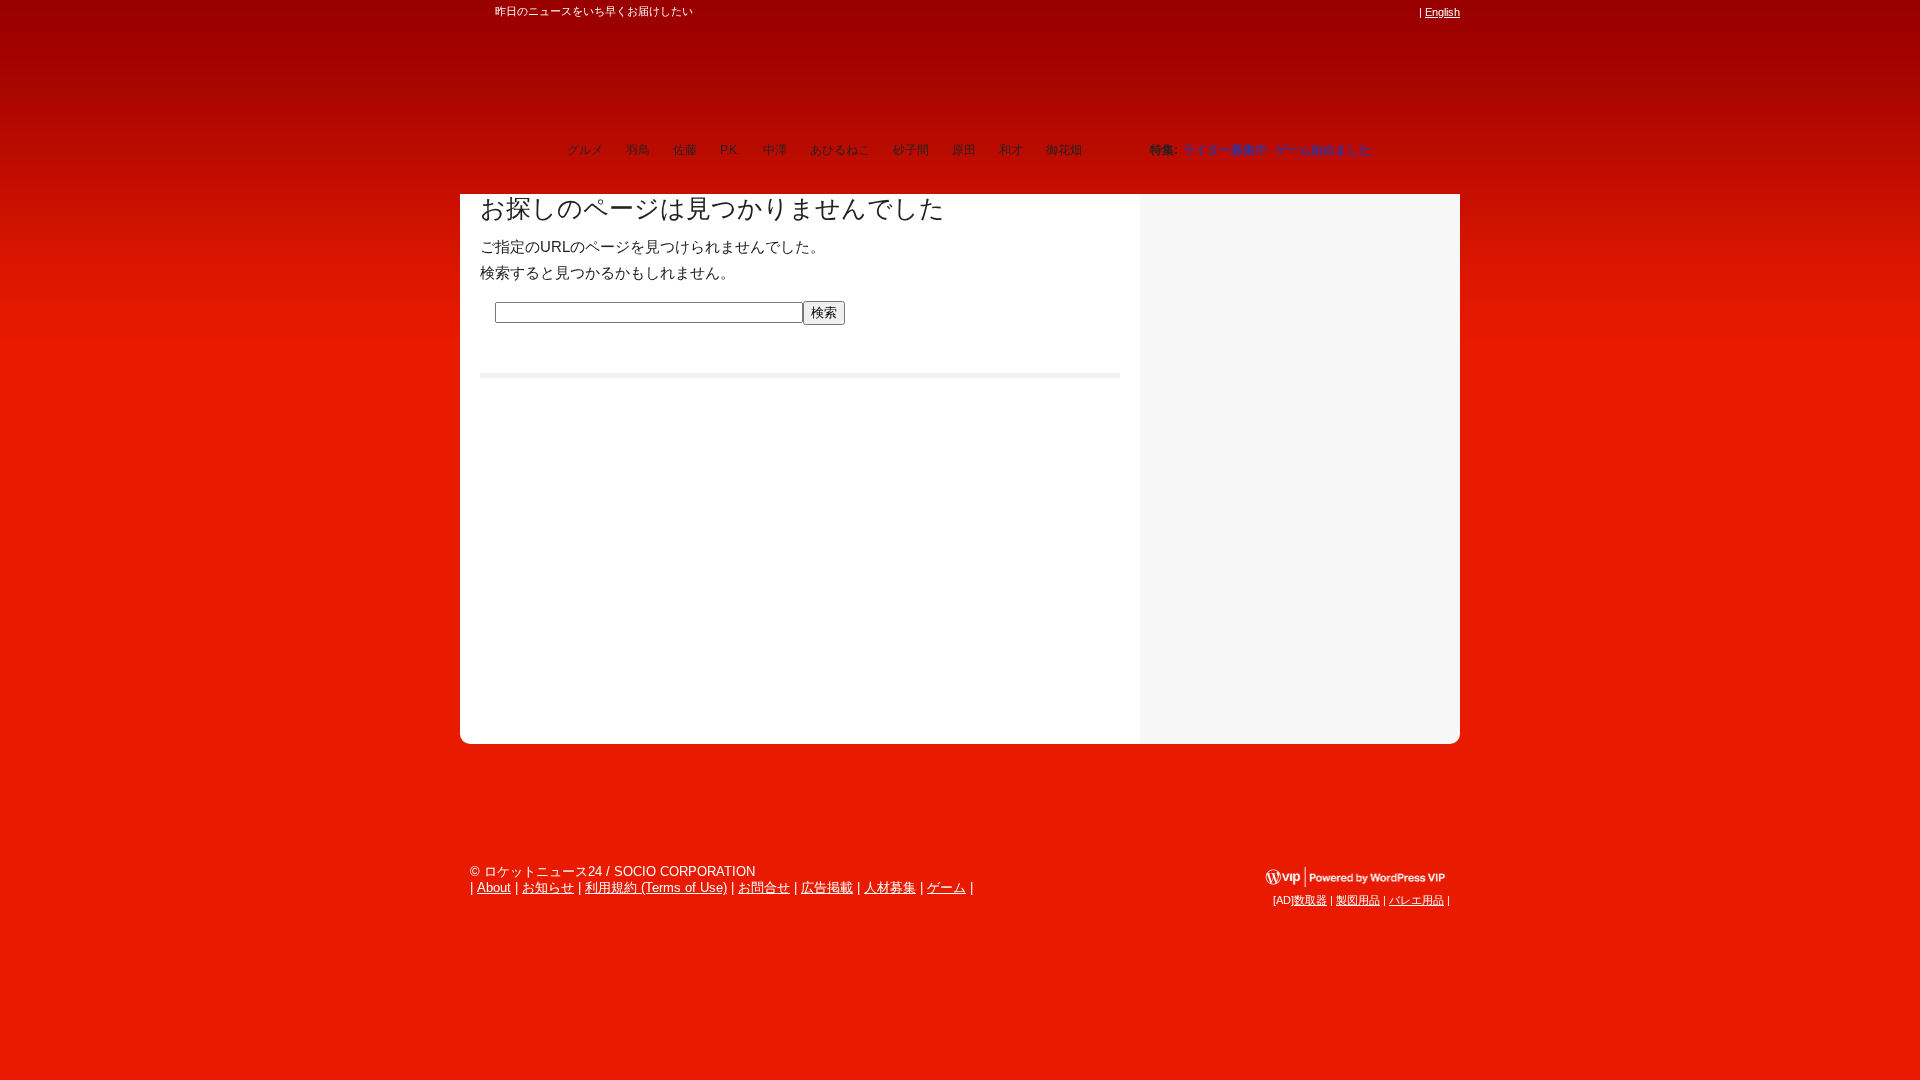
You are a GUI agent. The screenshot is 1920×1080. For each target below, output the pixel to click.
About (494, 887)
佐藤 (685, 150)
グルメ (585, 150)
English (1442, 12)
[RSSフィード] (1408, 12)
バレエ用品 (1416, 900)
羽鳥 (638, 150)
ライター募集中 (1225, 150)
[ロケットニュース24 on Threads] (1332, 12)
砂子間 (911, 150)
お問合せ (764, 887)
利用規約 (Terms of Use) (656, 887)
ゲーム (946, 887)
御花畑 (1064, 150)
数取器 (1310, 900)
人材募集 (890, 887)
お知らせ (548, 887)
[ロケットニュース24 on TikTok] (1370, 12)
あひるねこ (840, 150)
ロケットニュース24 (695, 75)
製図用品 (1358, 900)
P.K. (730, 150)
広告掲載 (827, 887)
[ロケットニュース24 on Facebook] (1313, 12)
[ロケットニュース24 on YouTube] (1389, 12)
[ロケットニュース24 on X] (1294, 12)
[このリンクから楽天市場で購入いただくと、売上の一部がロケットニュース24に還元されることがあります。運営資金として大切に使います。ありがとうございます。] (1275, 12)
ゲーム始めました (1323, 150)
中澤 (775, 150)
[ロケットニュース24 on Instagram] (1351, 12)
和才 (1011, 150)
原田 (964, 150)
